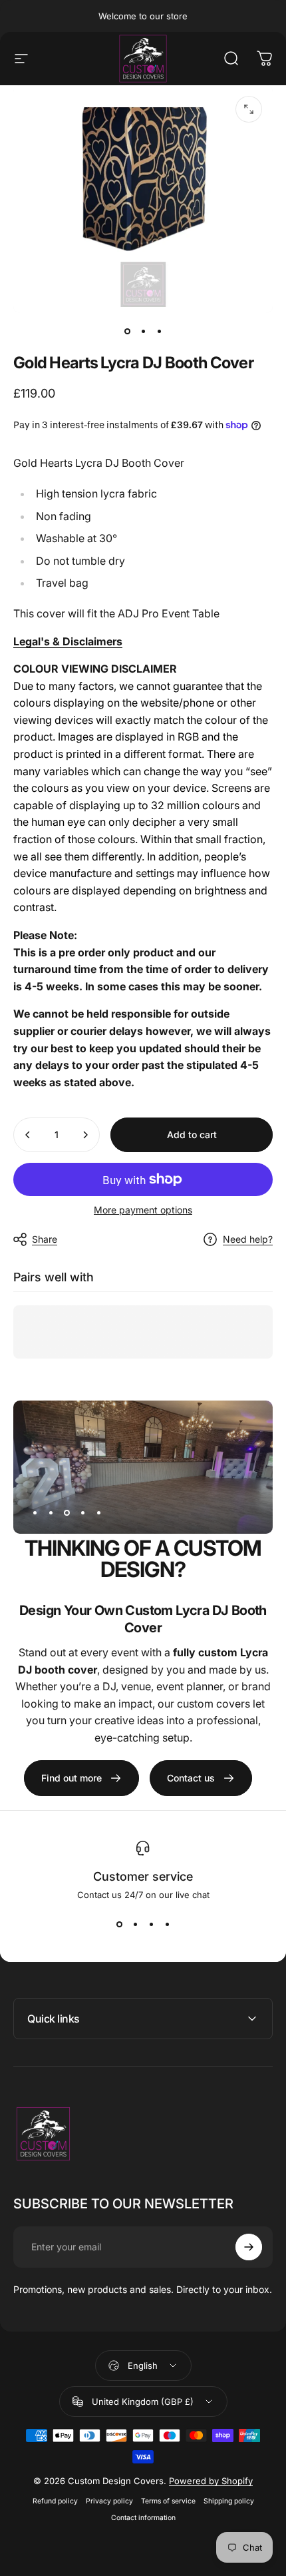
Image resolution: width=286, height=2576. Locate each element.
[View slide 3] (151, 1924)
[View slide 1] (119, 1924)
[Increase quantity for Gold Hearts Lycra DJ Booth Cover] (85, 1135)
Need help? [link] (248, 1239)
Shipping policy (229, 2501)
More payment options (143, 1210)
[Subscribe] (249, 2247)
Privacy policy (109, 2501)
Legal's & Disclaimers (68, 641)
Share (45, 1239)
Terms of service (168, 2501)
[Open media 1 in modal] (249, 109)
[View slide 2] (135, 1924)
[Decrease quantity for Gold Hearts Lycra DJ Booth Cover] (28, 1135)
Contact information (143, 2518)
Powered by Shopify (211, 2481)
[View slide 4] (167, 1924)
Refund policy (55, 2501)
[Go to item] (127, 332)
